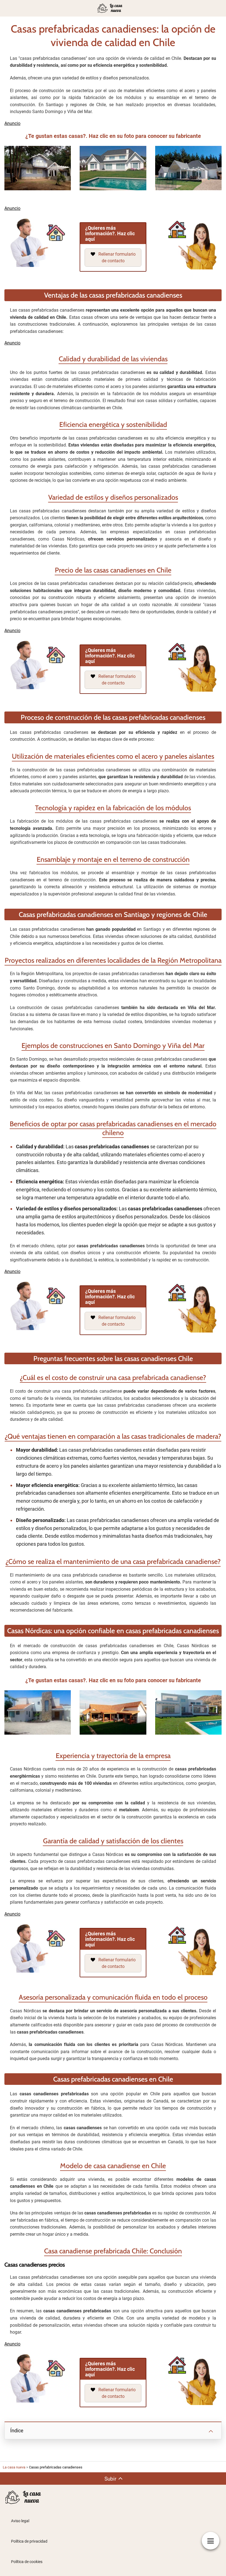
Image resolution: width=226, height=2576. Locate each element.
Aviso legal (20, 2521)
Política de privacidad (29, 2541)
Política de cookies (27, 2562)
